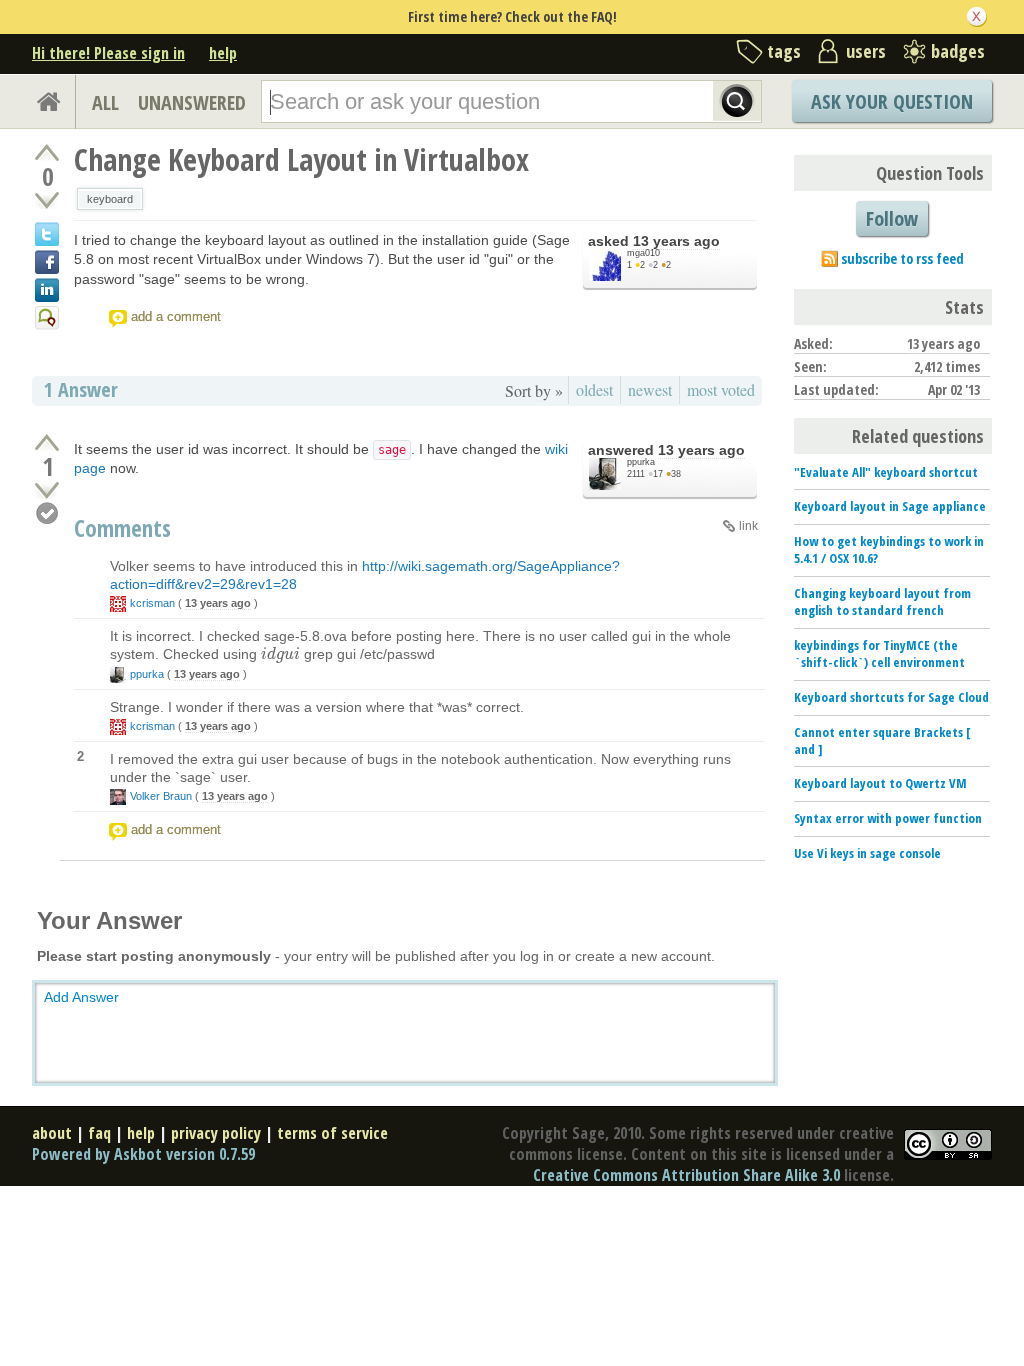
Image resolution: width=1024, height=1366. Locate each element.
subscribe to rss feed (902, 258)
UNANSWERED (192, 102)
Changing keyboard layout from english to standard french (882, 601)
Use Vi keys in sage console (867, 853)
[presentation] (280, 654)
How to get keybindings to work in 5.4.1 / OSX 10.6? (889, 549)
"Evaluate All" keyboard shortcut (886, 472)
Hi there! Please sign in (108, 53)
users (866, 51)
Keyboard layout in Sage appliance (890, 506)
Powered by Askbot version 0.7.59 (143, 1154)
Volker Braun (161, 796)
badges (958, 51)
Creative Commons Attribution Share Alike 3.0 (686, 1175)
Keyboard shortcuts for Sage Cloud (891, 697)
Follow (892, 218)
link (748, 526)
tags (784, 51)
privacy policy (216, 1133)
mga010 (643, 253)
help (223, 53)
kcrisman (152, 603)
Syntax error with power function (888, 818)
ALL (105, 102)
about (52, 1133)
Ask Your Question (892, 101)
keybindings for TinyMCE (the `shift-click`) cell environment (879, 653)
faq (99, 1133)
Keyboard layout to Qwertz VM (880, 783)
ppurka (641, 462)
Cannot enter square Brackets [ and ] (882, 740)
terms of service (332, 1133)
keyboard (110, 199)
